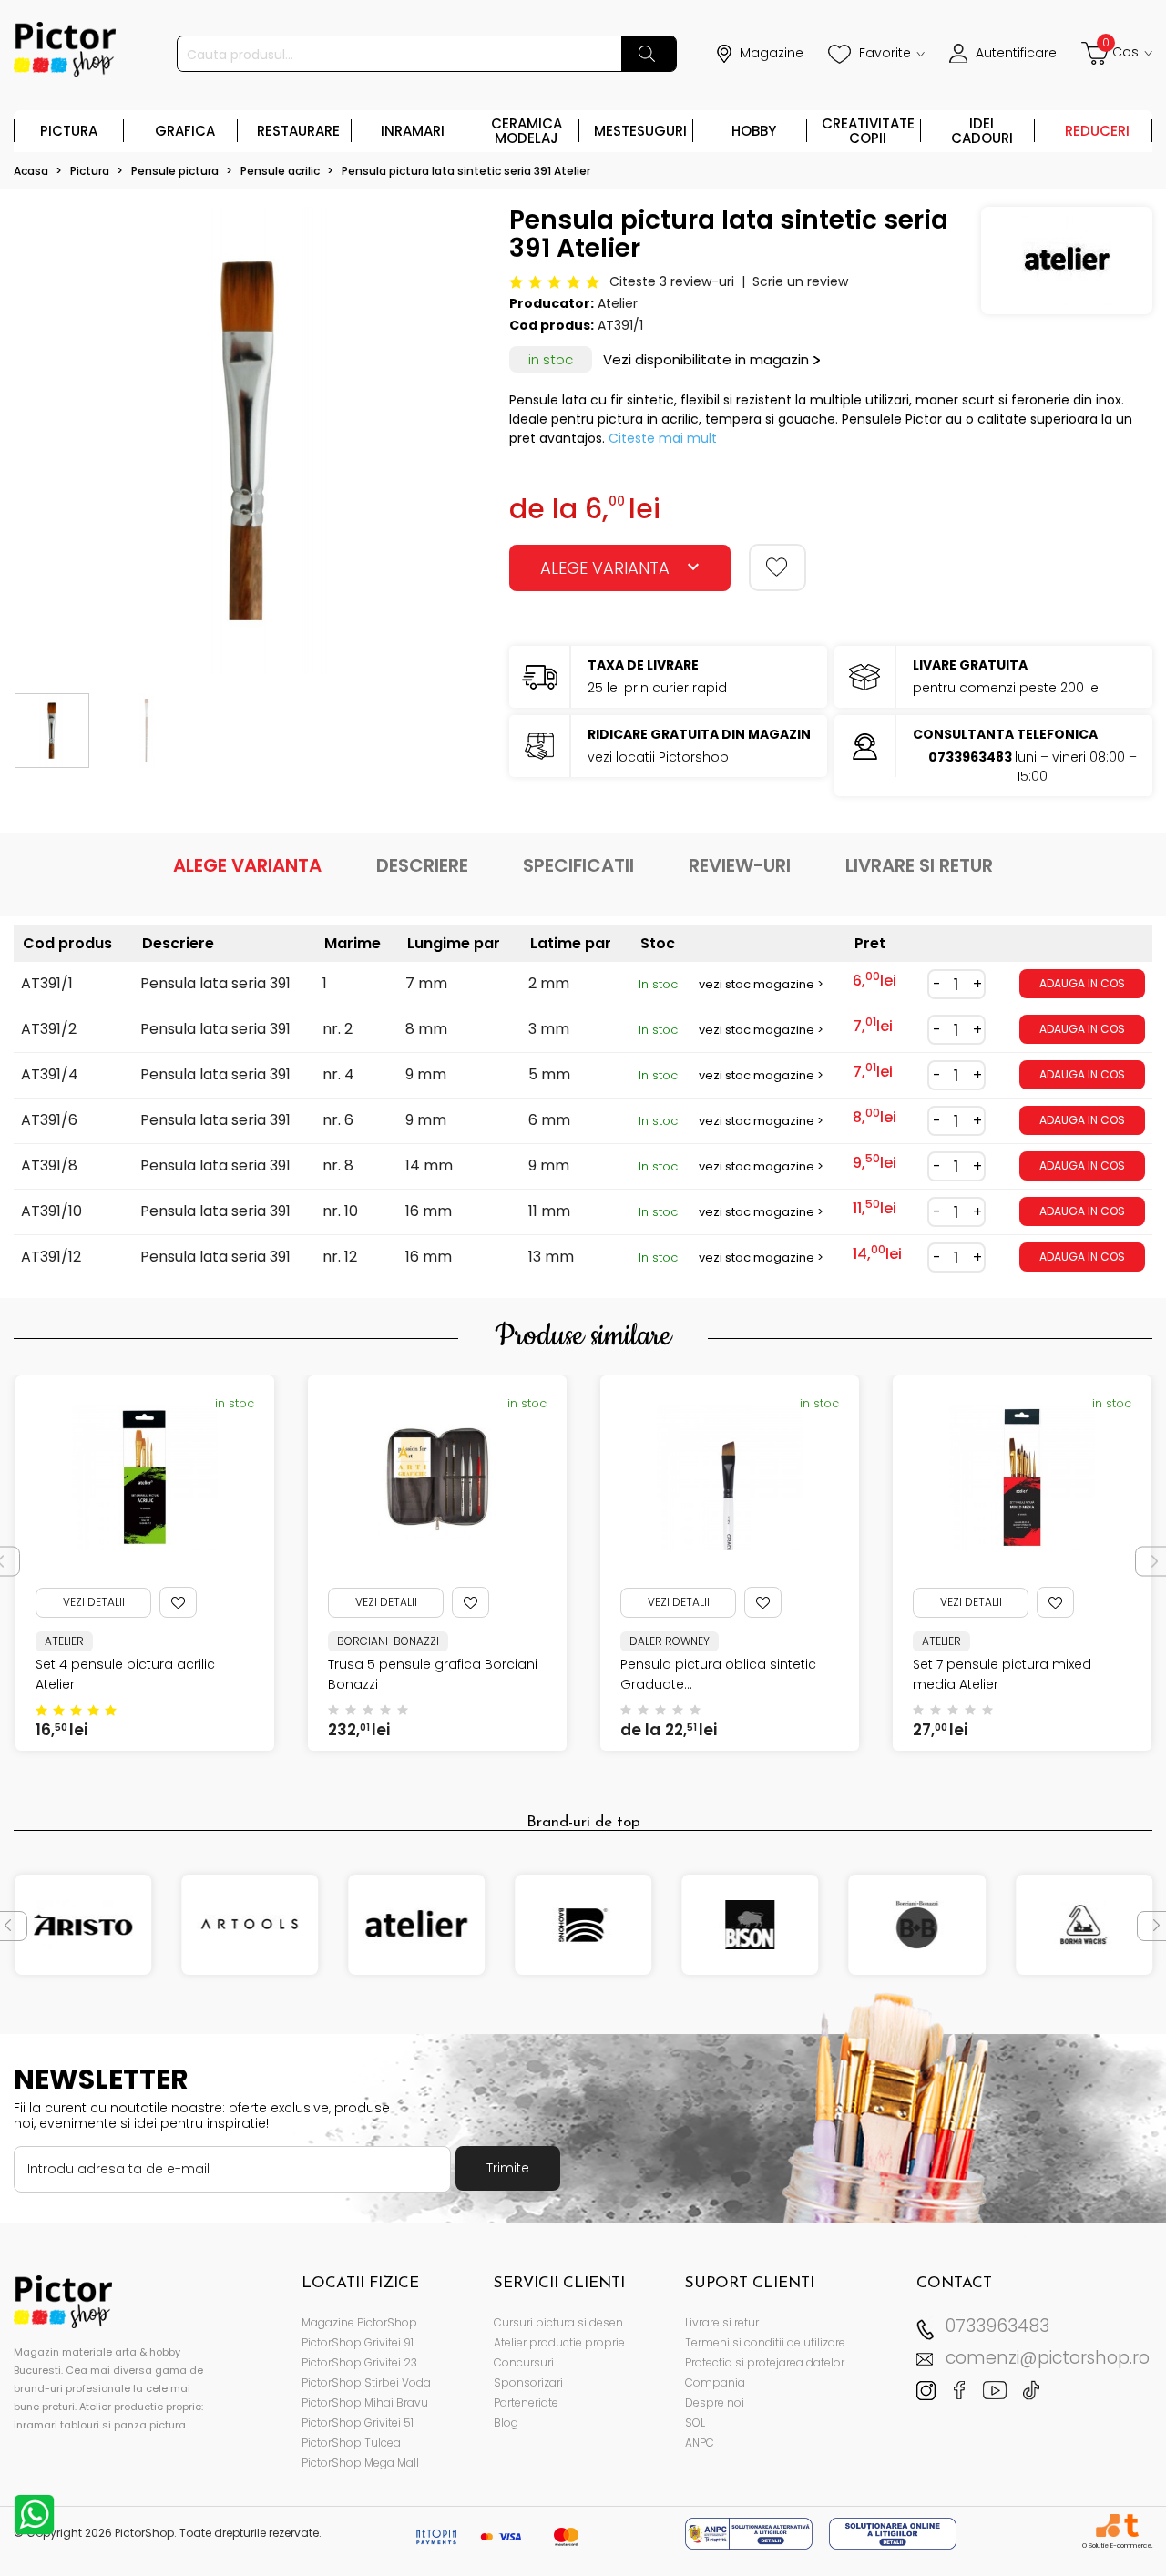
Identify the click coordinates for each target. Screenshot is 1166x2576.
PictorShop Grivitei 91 (358, 2342)
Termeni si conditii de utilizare (765, 2342)
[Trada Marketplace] (1131, 2525)
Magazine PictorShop (359, 2322)
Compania (715, 2382)
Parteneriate (526, 2402)
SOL (695, 2423)
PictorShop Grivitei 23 (359, 2362)
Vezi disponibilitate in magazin (706, 359)
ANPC (700, 2443)
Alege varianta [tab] (247, 865)
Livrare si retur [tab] (919, 865)
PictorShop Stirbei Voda (366, 2382)
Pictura (69, 131)
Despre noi (715, 2402)
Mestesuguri (640, 131)
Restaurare (298, 131)
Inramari (413, 131)
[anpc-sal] (751, 2533)
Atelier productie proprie (559, 2342)
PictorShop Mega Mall (360, 2463)
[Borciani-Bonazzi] (917, 1925)
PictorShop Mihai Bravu (365, 2402)
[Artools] (250, 1925)
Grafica (185, 131)
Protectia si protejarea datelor (765, 2362)
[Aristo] (83, 1925)
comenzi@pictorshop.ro (1048, 2358)
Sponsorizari (528, 2382)
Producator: (552, 303)
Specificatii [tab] (578, 865)
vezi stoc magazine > (761, 984)
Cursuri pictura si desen (558, 2322)
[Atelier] (416, 1925)
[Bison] (751, 1925)
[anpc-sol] (893, 2533)
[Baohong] (583, 1925)
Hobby (754, 131)
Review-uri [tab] (740, 865)
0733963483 (997, 2326)
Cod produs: (552, 325)
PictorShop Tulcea (351, 2443)
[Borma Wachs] (1084, 1925)
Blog (506, 2423)
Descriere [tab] (422, 865)
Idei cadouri (982, 131)
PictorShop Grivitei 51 (358, 2423)
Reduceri (1097, 131)
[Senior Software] (1107, 2525)
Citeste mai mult (663, 438)
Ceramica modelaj (527, 131)
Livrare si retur (722, 2322)
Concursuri (524, 2362)
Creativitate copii (868, 131)
